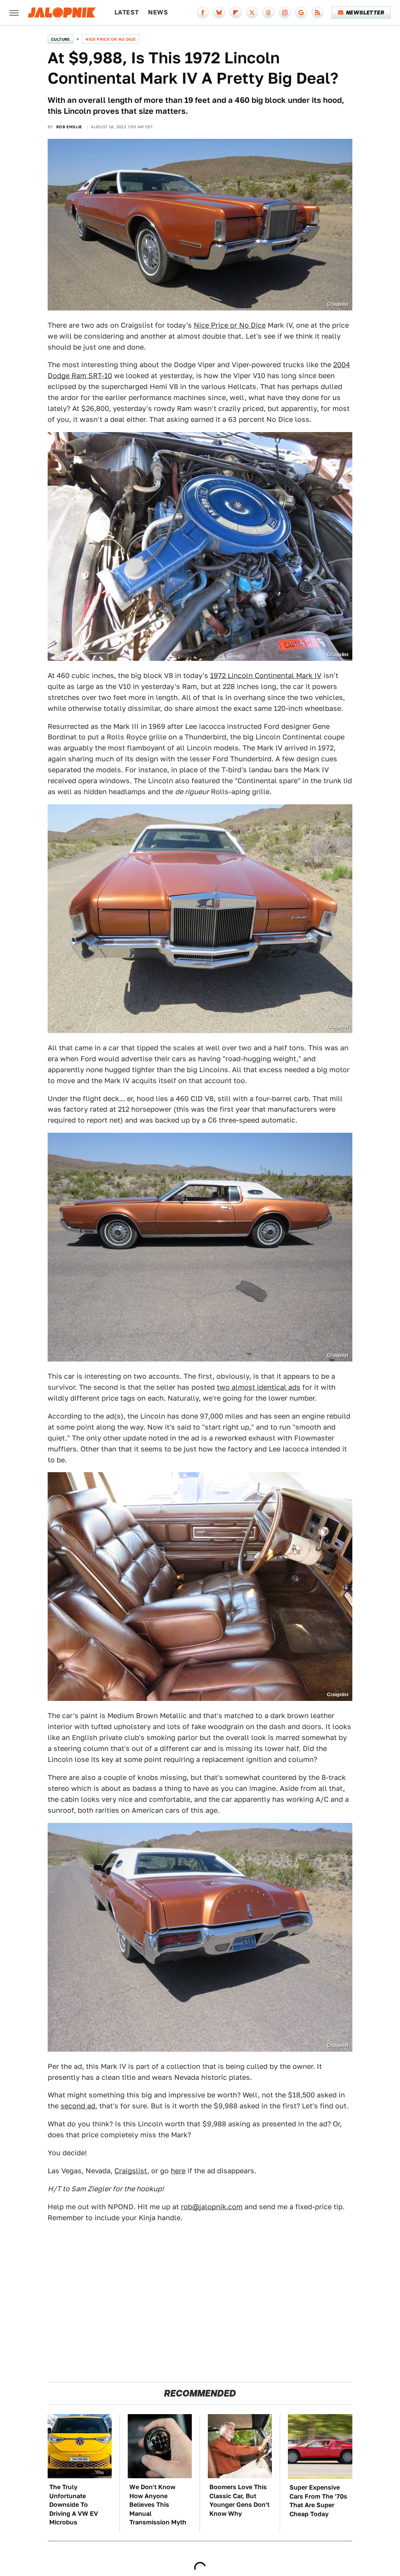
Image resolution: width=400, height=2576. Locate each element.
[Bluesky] (219, 13)
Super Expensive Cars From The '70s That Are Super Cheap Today (318, 2501)
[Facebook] (203, 13)
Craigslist (131, 2171)
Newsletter (365, 13)
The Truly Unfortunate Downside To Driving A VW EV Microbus (74, 2505)
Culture (61, 39)
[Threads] (268, 13)
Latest (127, 12)
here (178, 2171)
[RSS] (318, 13)
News (158, 12)
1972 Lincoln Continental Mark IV (266, 675)
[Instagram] (285, 13)
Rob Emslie (69, 127)
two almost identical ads (259, 1387)
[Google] (301, 13)
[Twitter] (252, 13)
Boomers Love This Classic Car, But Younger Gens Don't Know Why (239, 2500)
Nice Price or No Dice (111, 39)
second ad (78, 2106)
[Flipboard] (236, 13)
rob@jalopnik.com (212, 2207)
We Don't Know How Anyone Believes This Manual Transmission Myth (158, 2505)
